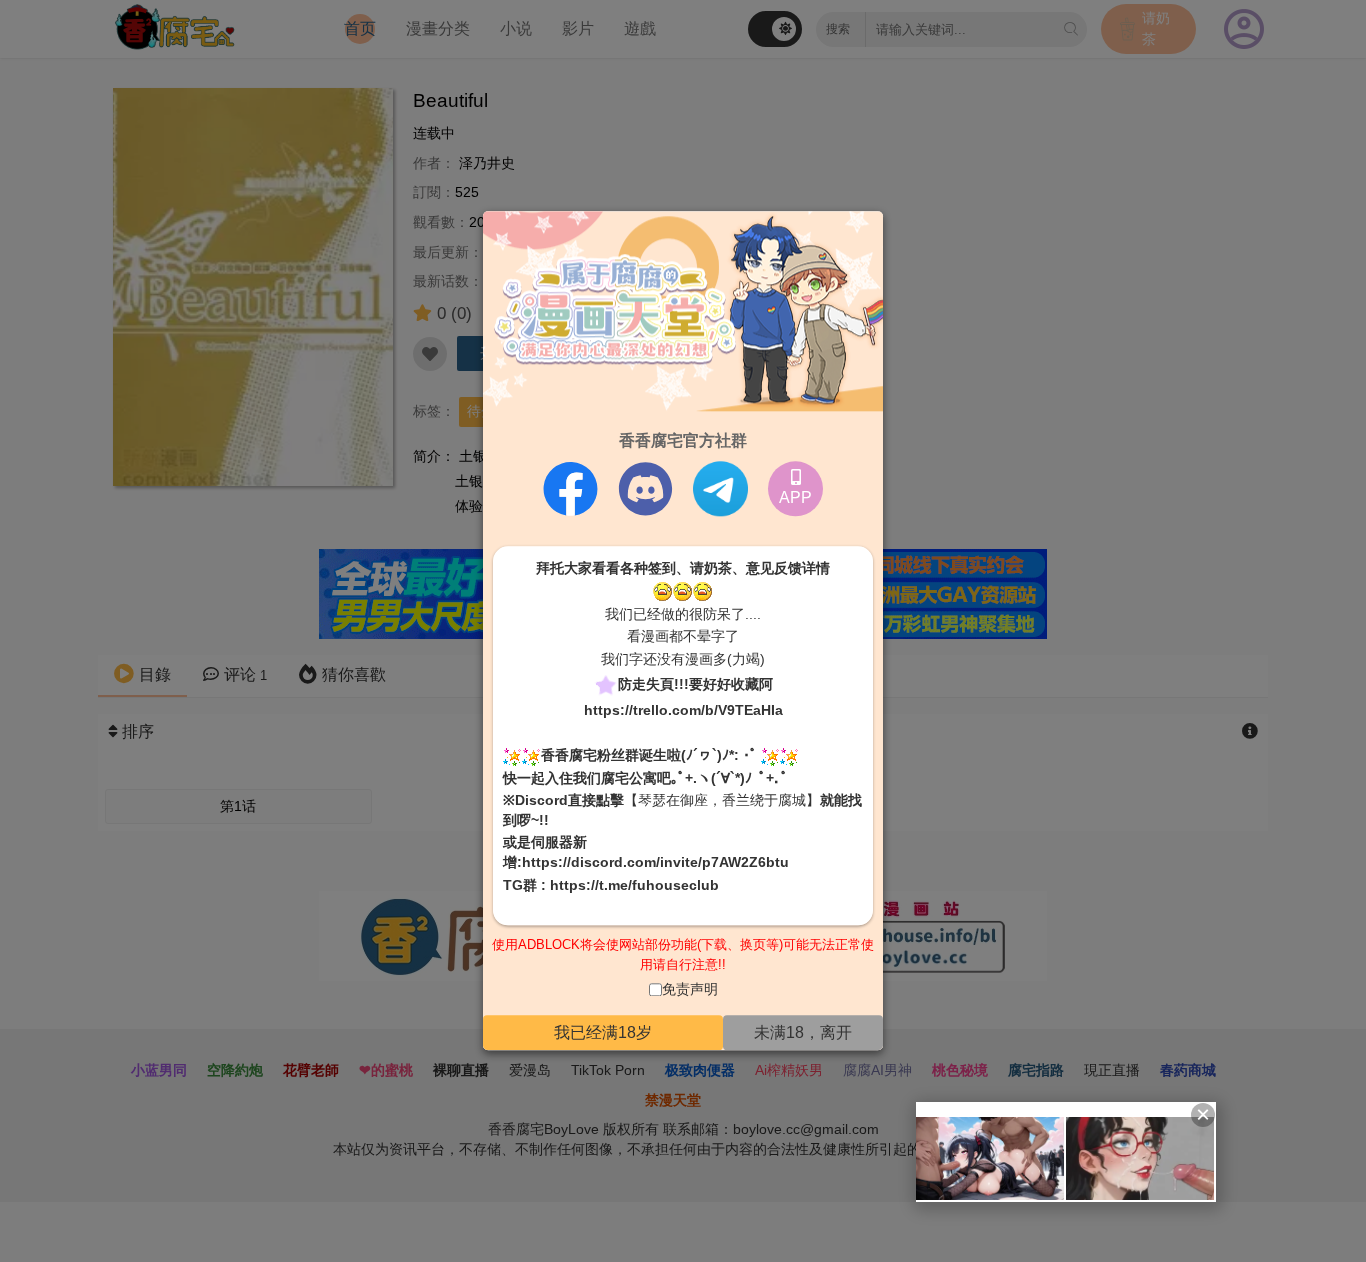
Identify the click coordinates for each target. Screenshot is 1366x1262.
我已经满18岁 (603, 1032)
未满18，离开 (803, 1032)
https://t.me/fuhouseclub (634, 885)
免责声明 (690, 990)
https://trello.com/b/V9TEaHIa (683, 710)
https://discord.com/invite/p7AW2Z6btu (655, 862)
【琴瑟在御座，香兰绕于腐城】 (722, 801)
